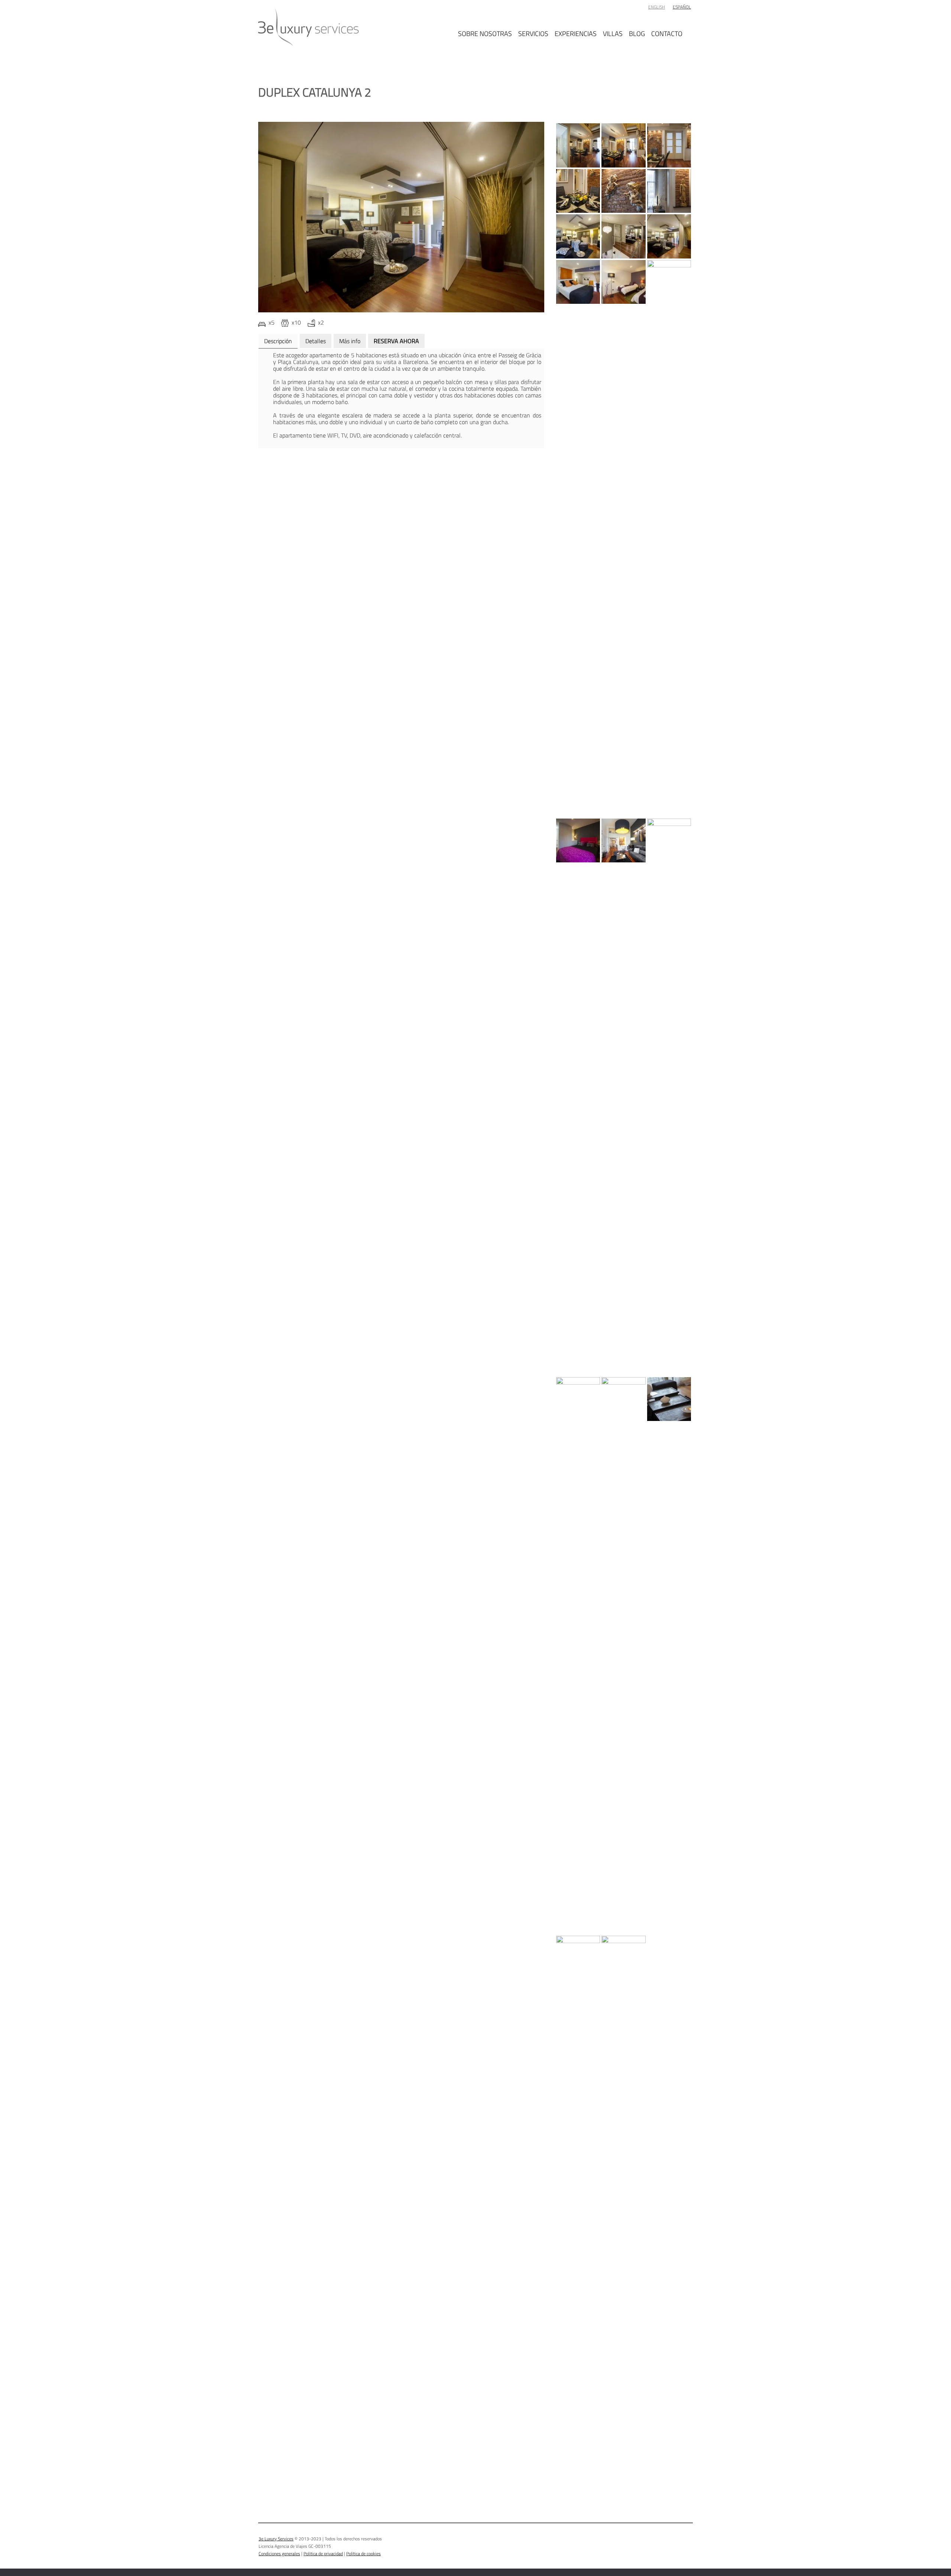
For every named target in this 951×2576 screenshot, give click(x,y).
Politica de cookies (363, 2554)
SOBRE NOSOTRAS (485, 33)
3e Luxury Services (276, 2539)
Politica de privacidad (323, 2554)
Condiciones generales (279, 2554)
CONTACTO (667, 33)
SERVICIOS (533, 33)
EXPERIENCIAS (576, 33)
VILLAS (613, 33)
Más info (350, 341)
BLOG (637, 33)
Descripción (278, 341)
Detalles (316, 341)
